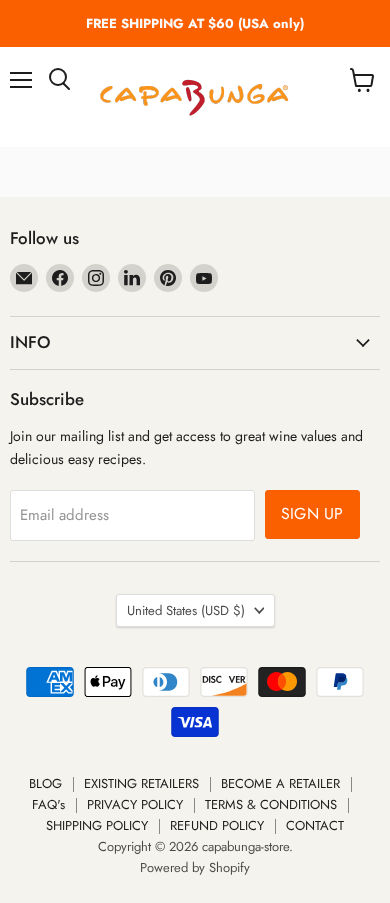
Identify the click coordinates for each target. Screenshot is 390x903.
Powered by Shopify (195, 867)
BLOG (45, 783)
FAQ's (48, 804)
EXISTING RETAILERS (141, 783)
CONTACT (315, 825)
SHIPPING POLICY (97, 825)
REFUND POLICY (217, 825)
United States (186, 610)
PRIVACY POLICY (135, 804)
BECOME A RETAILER (280, 783)
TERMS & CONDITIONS (271, 804)
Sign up (312, 513)
